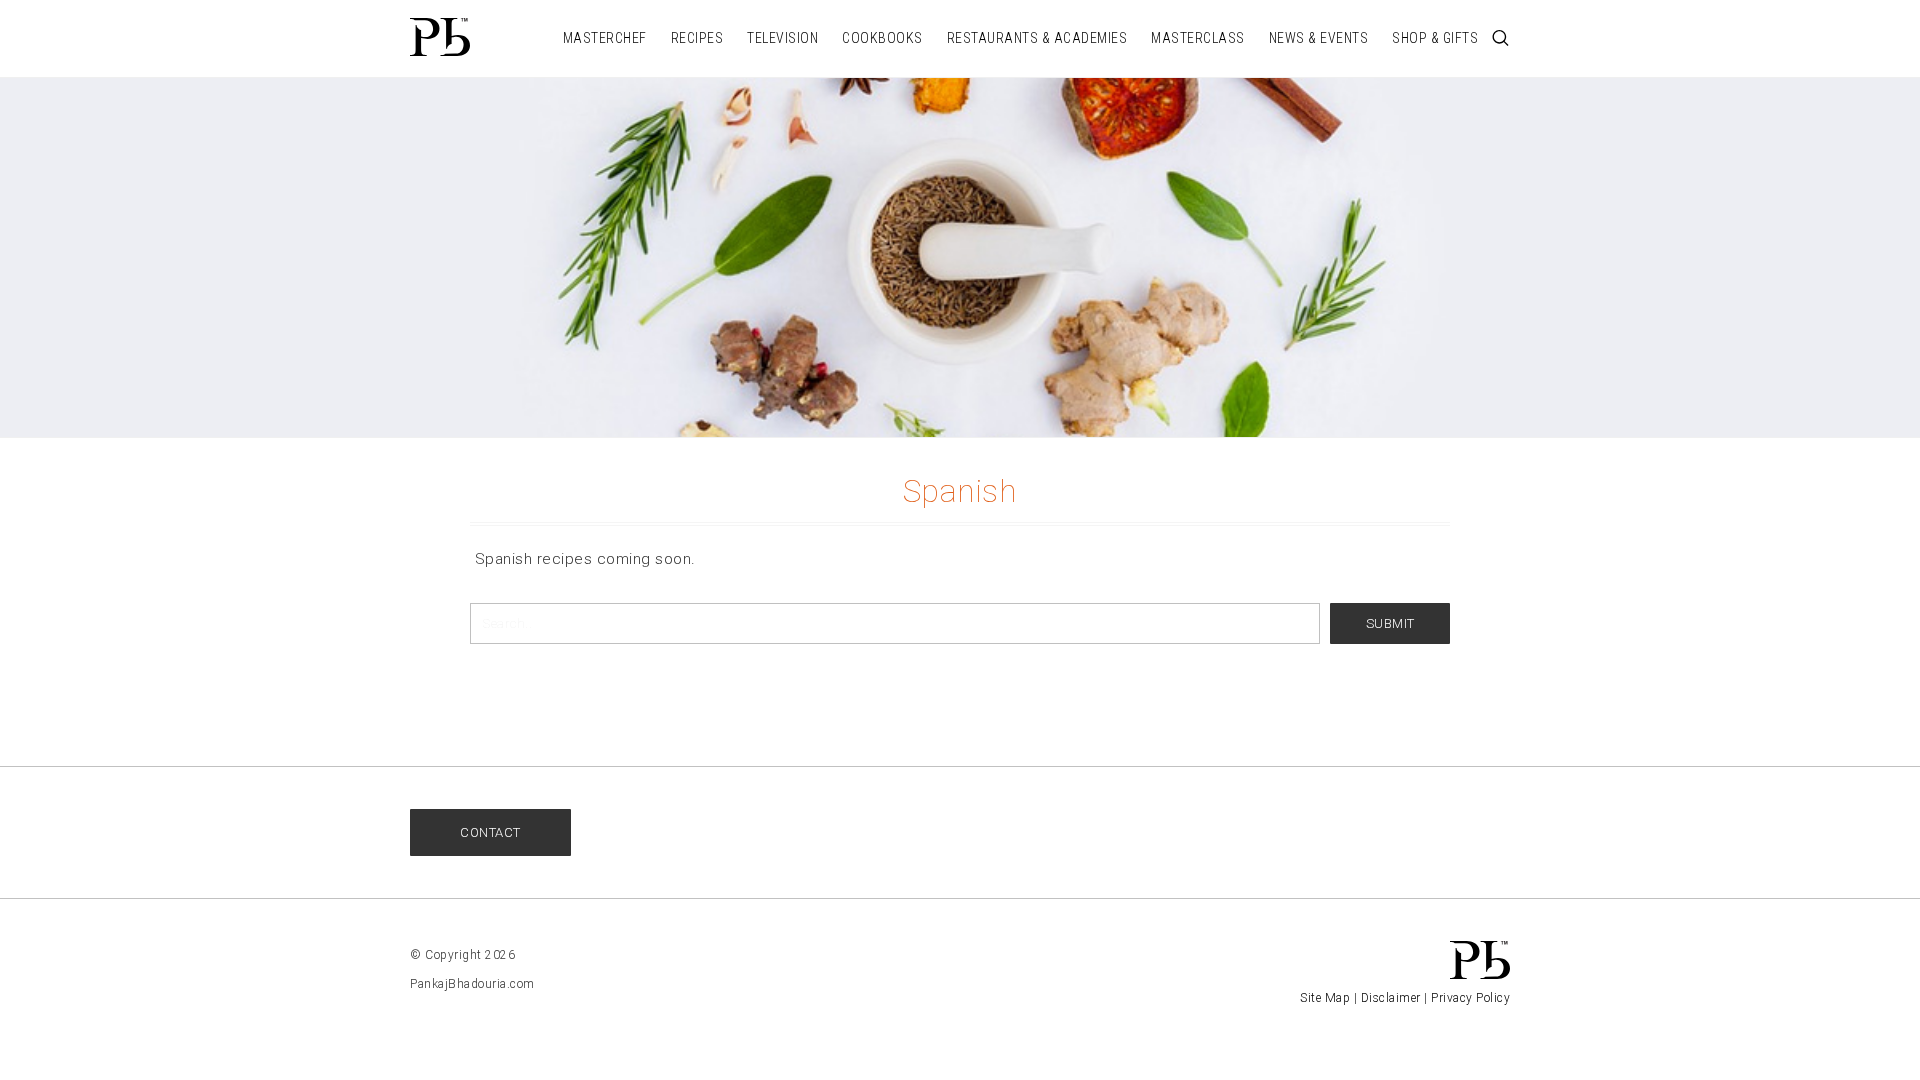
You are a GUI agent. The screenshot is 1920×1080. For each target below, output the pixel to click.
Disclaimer (1391, 998)
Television (782, 38)
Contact (490, 832)
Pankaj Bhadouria (440, 37)
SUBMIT (1390, 623)
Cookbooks (882, 38)
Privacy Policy (1470, 998)
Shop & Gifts (1435, 38)
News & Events (1319, 38)
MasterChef (605, 38)
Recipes (697, 38)
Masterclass (1198, 38)
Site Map (1325, 998)
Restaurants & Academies (1037, 38)
